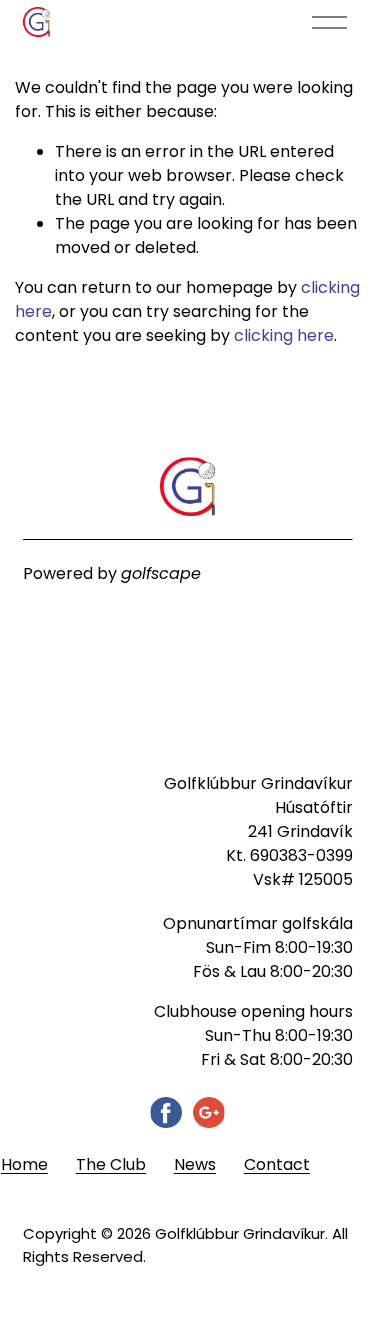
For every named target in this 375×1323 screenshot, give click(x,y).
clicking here (284, 335)
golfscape (161, 573)
